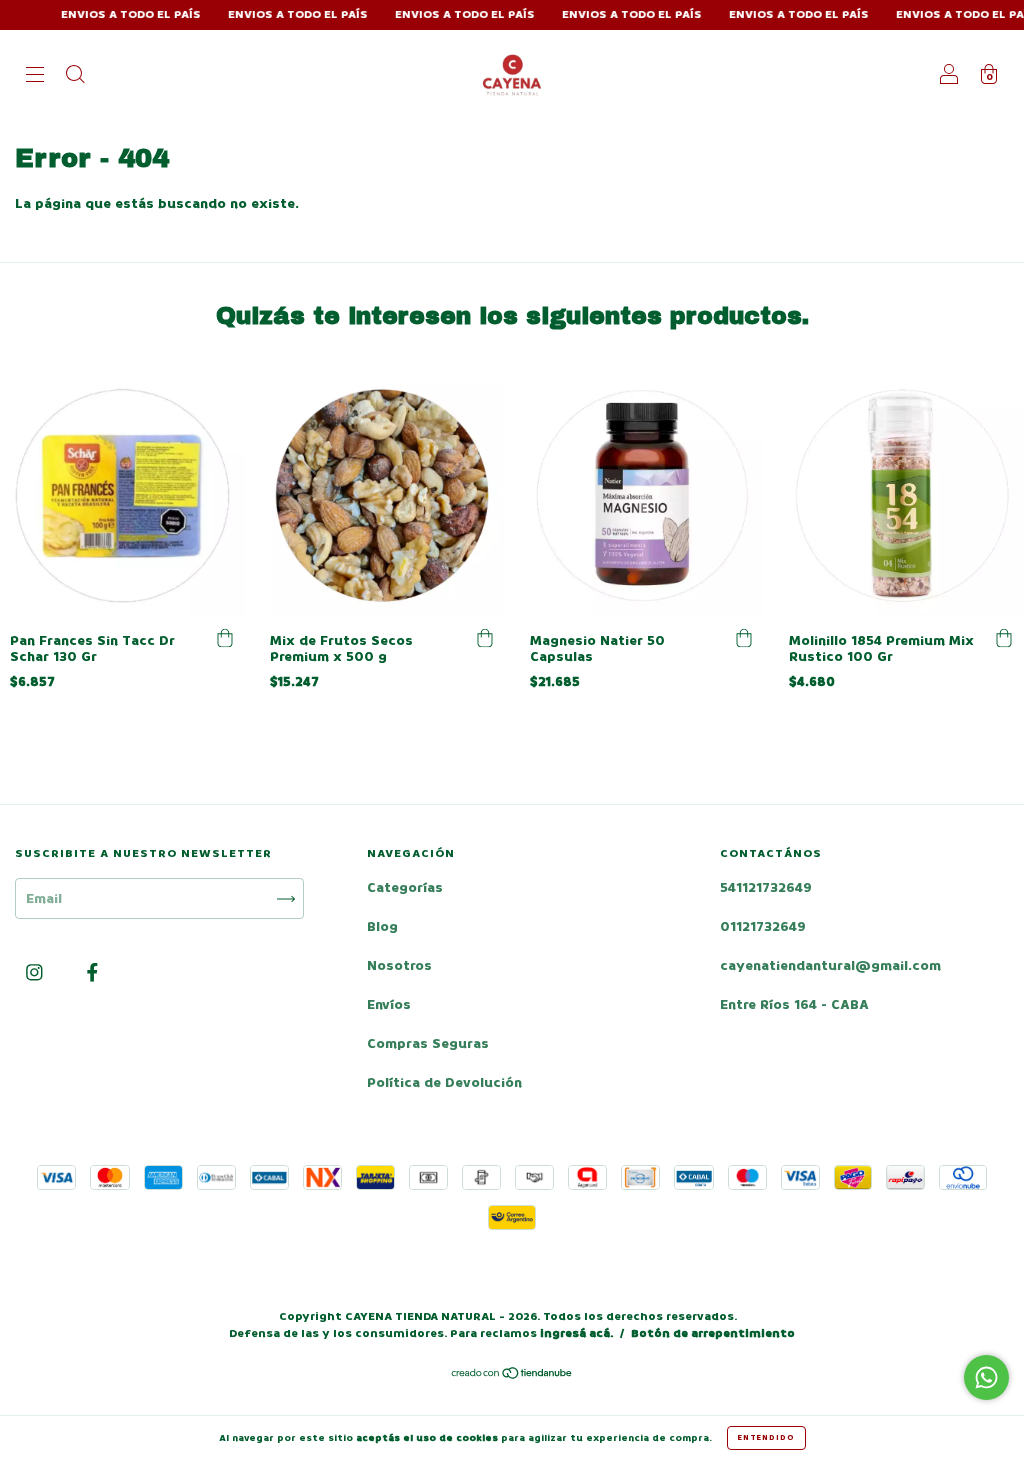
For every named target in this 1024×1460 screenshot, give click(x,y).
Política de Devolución (444, 1082)
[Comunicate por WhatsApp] (986, 1377)
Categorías (405, 887)
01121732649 (763, 926)
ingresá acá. (576, 1333)
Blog (382, 926)
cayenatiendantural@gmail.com (830, 965)
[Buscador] (75, 76)
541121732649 (766, 887)
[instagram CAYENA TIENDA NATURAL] (36, 973)
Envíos (389, 1004)
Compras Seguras (428, 1043)
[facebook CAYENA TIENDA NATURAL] (92, 973)
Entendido (766, 1437)
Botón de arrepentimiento (713, 1333)
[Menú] (35, 76)
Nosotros (399, 965)
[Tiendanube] (512, 1375)
